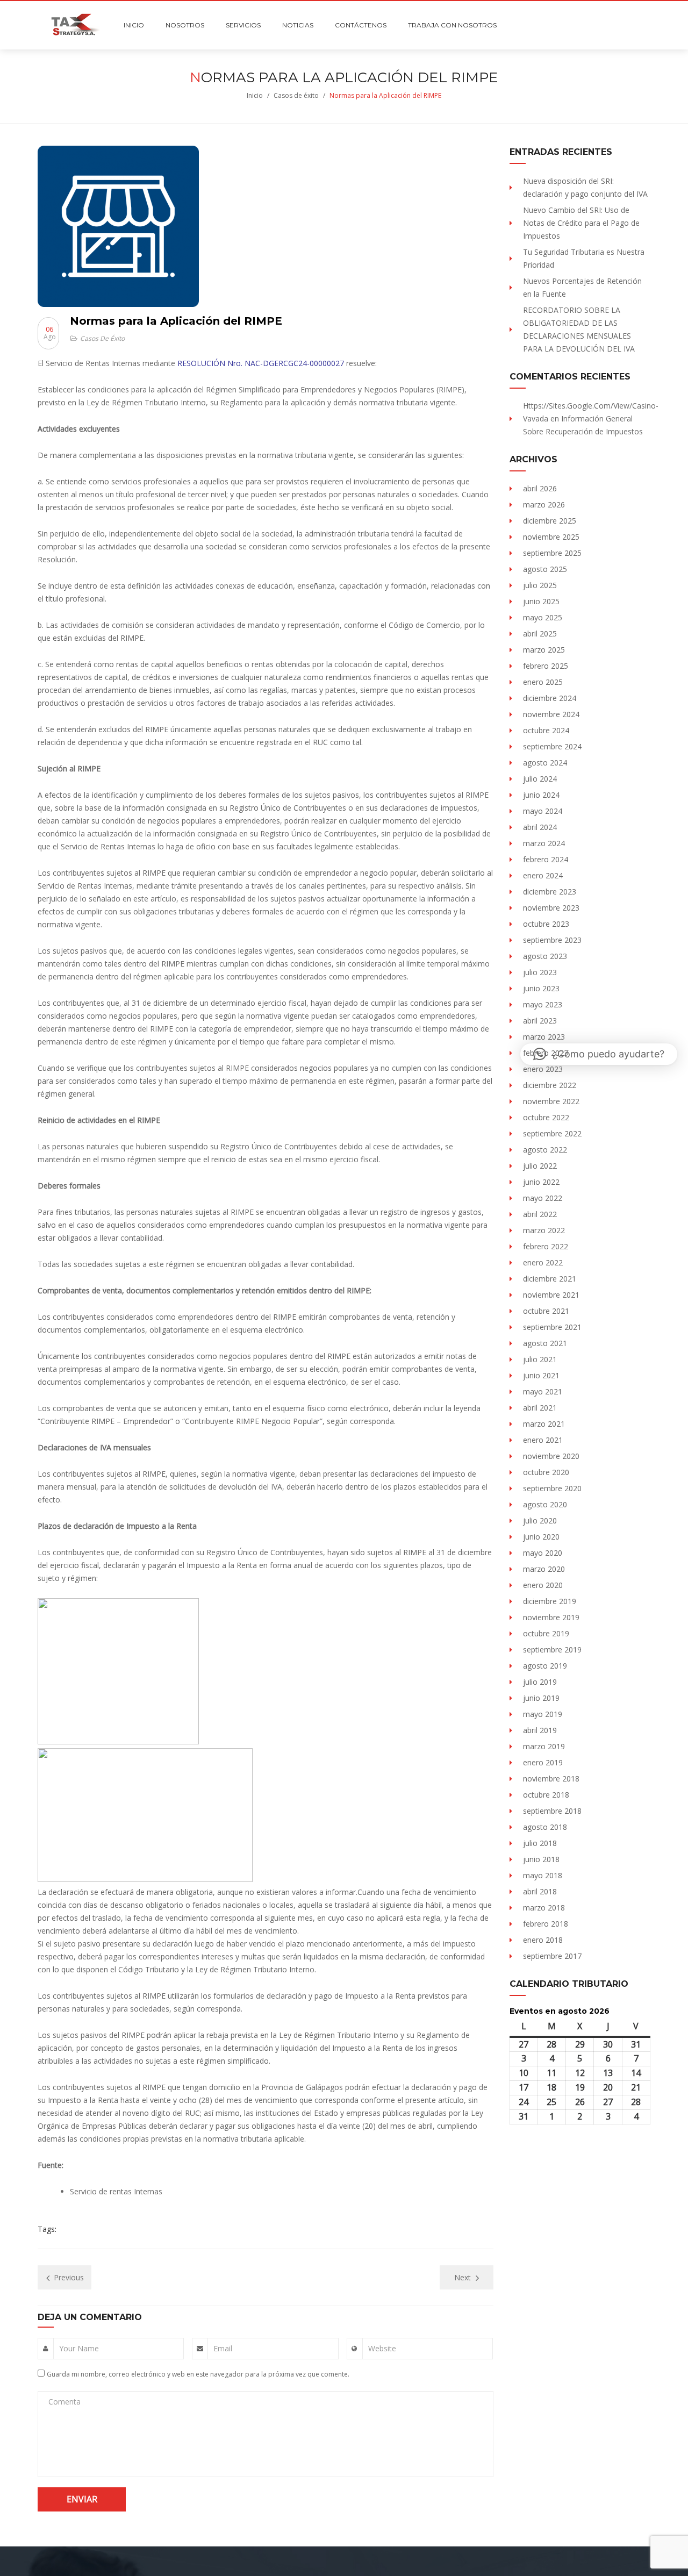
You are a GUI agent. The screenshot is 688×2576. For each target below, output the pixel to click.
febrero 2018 (546, 1924)
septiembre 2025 (552, 553)
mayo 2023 (543, 1004)
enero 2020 (543, 1585)
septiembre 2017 (552, 1956)
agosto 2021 (545, 1343)
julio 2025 (540, 585)
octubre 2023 (546, 924)
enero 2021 (543, 1440)
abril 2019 (540, 1730)
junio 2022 (541, 1182)
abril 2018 (540, 1891)
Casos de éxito (296, 95)
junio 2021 (541, 1375)
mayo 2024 (543, 811)
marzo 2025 (544, 650)
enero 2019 (543, 1762)
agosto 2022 (545, 1150)
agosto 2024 (545, 763)
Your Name (79, 2348)
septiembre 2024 (552, 746)
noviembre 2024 (551, 714)
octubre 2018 (546, 1795)
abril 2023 (540, 1021)
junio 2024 (541, 795)
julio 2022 (540, 1166)
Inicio (255, 95)
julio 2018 (540, 1843)
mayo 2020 (543, 1553)
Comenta (64, 2402)
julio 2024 (540, 779)
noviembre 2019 (551, 1617)
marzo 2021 (544, 1424)
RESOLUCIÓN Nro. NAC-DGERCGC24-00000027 (261, 363)
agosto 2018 (545, 1827)
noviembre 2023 (551, 908)
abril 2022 (540, 1214)
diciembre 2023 (550, 892)
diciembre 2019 (550, 1601)
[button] (599, 1054)
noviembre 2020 (551, 1456)
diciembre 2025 (550, 521)
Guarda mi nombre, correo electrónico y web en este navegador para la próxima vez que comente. (198, 2374)
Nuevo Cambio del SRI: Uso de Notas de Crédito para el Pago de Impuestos (581, 223)
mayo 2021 (543, 1391)
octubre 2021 (546, 1311)
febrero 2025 (546, 666)
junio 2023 (541, 988)
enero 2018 (543, 1940)
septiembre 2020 (552, 1488)
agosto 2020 (545, 1504)
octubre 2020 (546, 1472)
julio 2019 (540, 1682)
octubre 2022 (546, 1117)
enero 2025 (543, 682)
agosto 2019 (545, 1666)
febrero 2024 (546, 859)
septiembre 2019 (552, 1650)
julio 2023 (540, 972)
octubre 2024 (546, 730)
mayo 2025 (543, 617)
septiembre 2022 (552, 1133)
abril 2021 (540, 1408)
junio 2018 (541, 1859)
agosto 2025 (545, 569)
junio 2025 (541, 601)
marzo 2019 (544, 1746)
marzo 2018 (544, 1908)
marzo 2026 (544, 505)
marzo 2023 (544, 1037)
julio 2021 (540, 1359)
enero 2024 (543, 875)
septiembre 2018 (552, 1811)
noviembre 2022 (551, 1101)
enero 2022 (543, 1262)
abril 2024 (540, 827)
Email (223, 2348)
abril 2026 (540, 488)
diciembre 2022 (550, 1085)
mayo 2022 (543, 1198)
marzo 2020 (544, 1569)
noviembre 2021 (551, 1295)
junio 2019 (541, 1698)
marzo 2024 (544, 843)
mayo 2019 (543, 1714)
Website (382, 2348)
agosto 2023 (545, 956)
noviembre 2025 (551, 537)
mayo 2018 (543, 1875)
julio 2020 (540, 1520)
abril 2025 (540, 634)
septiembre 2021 (552, 1327)
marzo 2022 (544, 1230)
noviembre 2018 (551, 1779)
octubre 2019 (546, 1633)
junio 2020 (541, 1537)
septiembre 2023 (552, 940)
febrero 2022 (546, 1246)
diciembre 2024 (550, 698)
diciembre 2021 (550, 1279)
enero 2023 (543, 1069)
